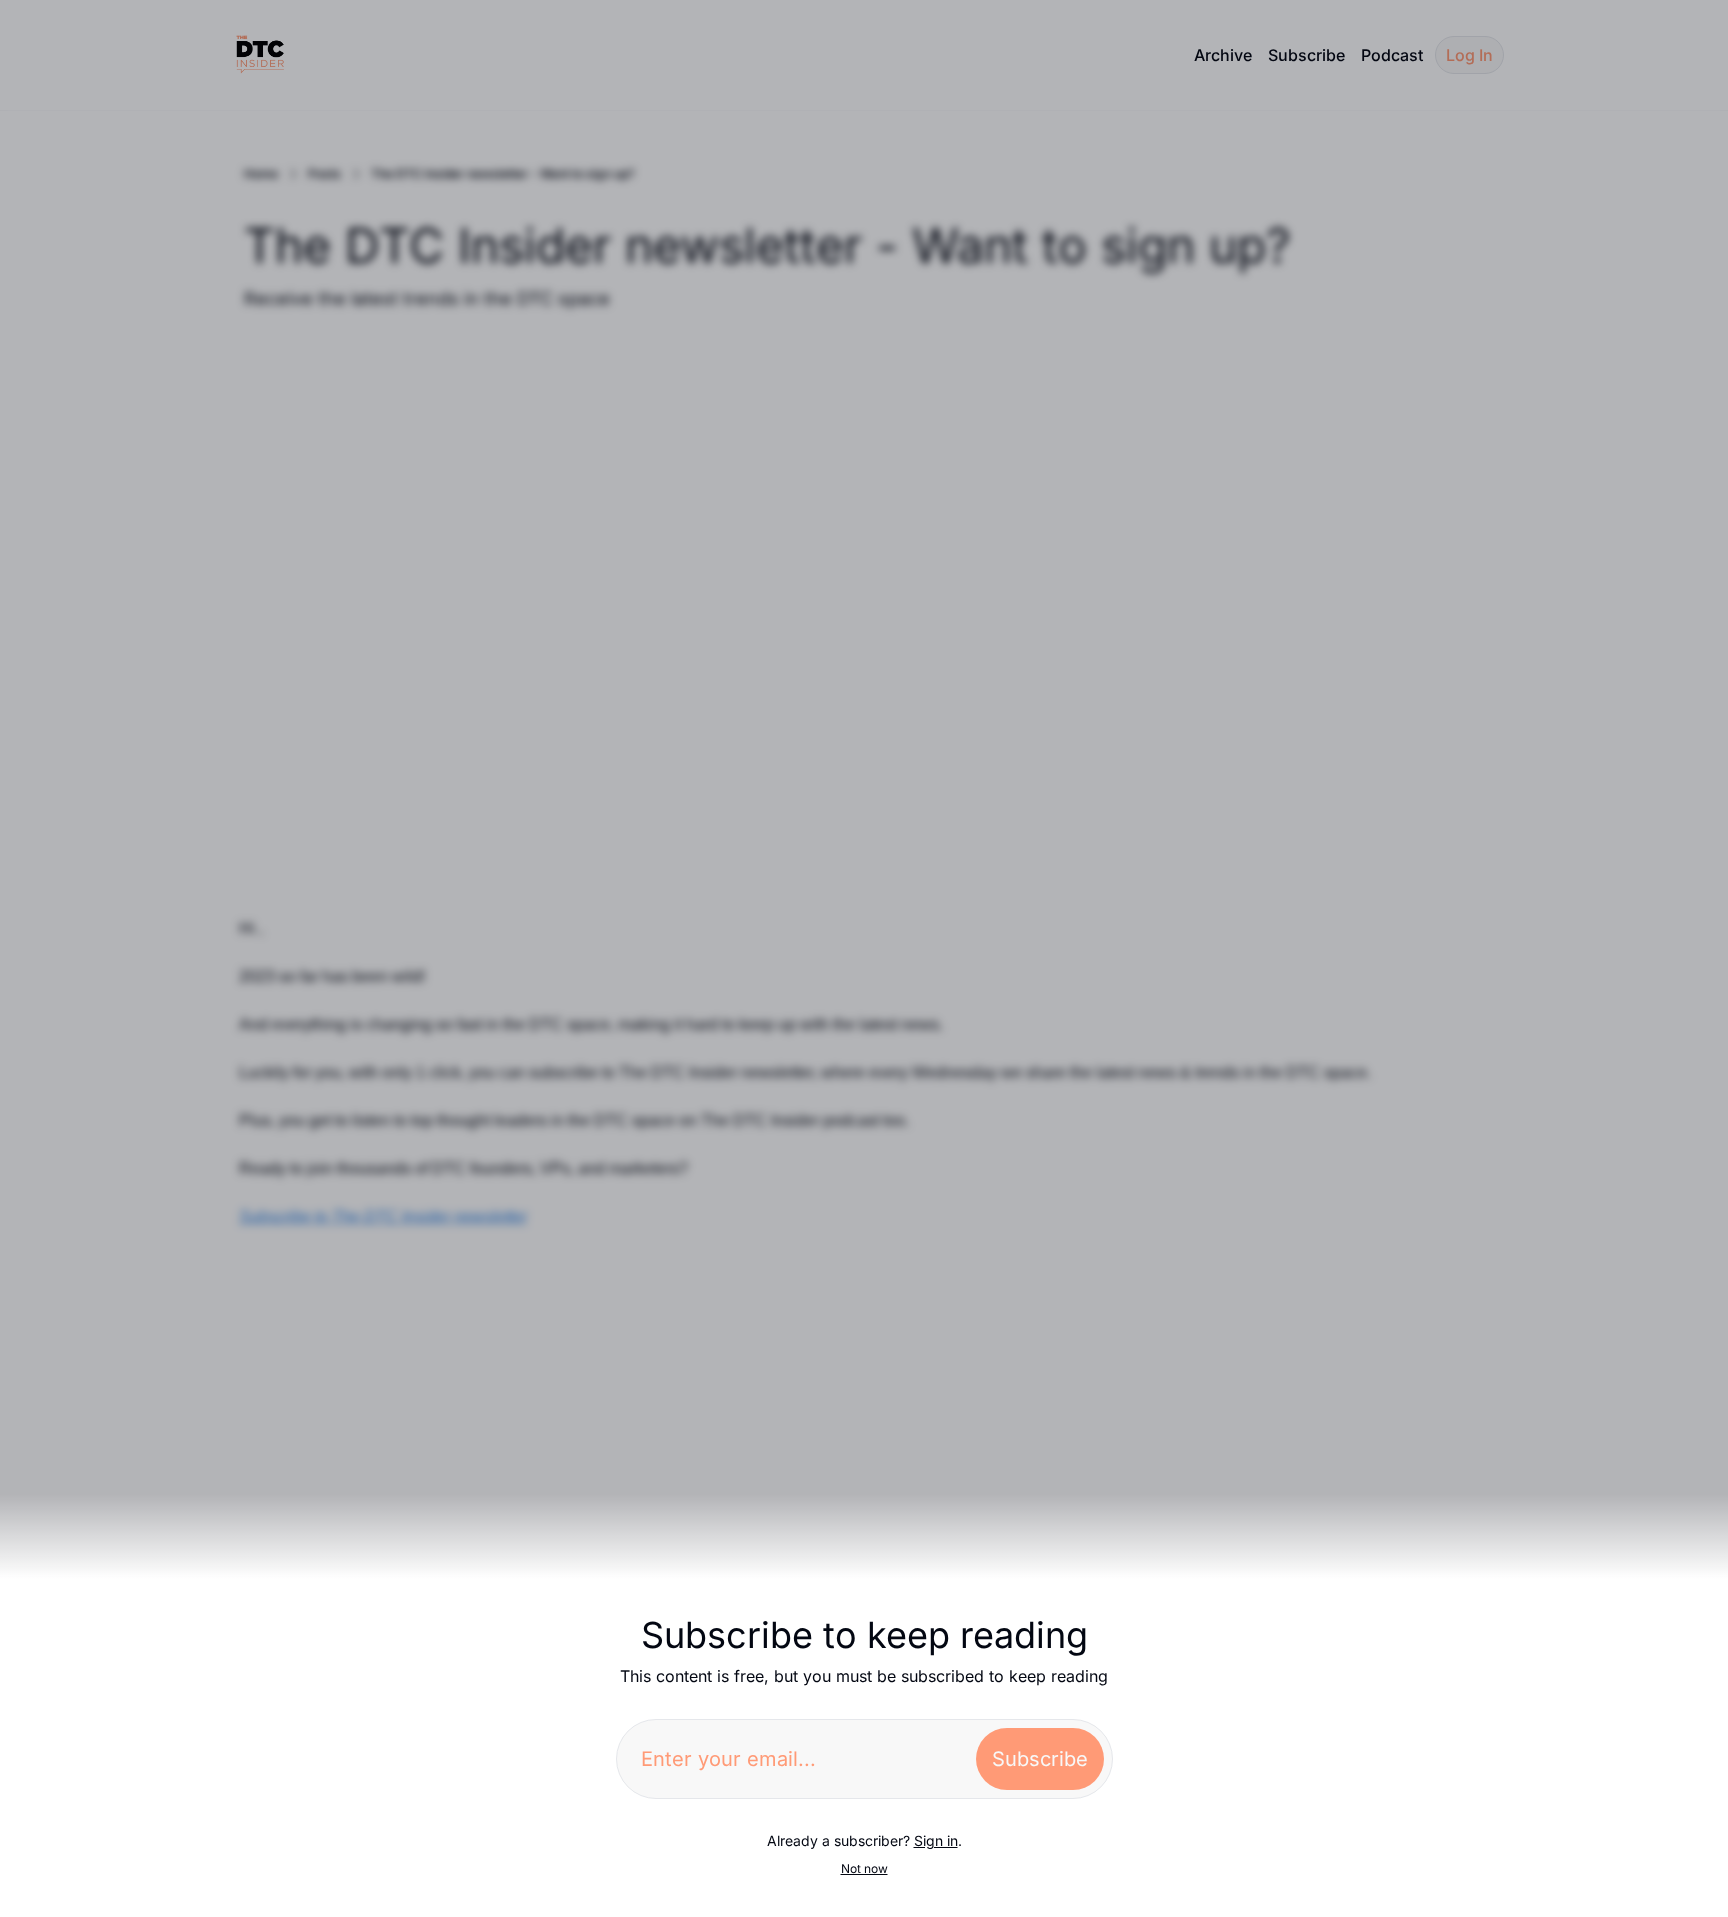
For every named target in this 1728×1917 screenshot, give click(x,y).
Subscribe (1040, 1759)
